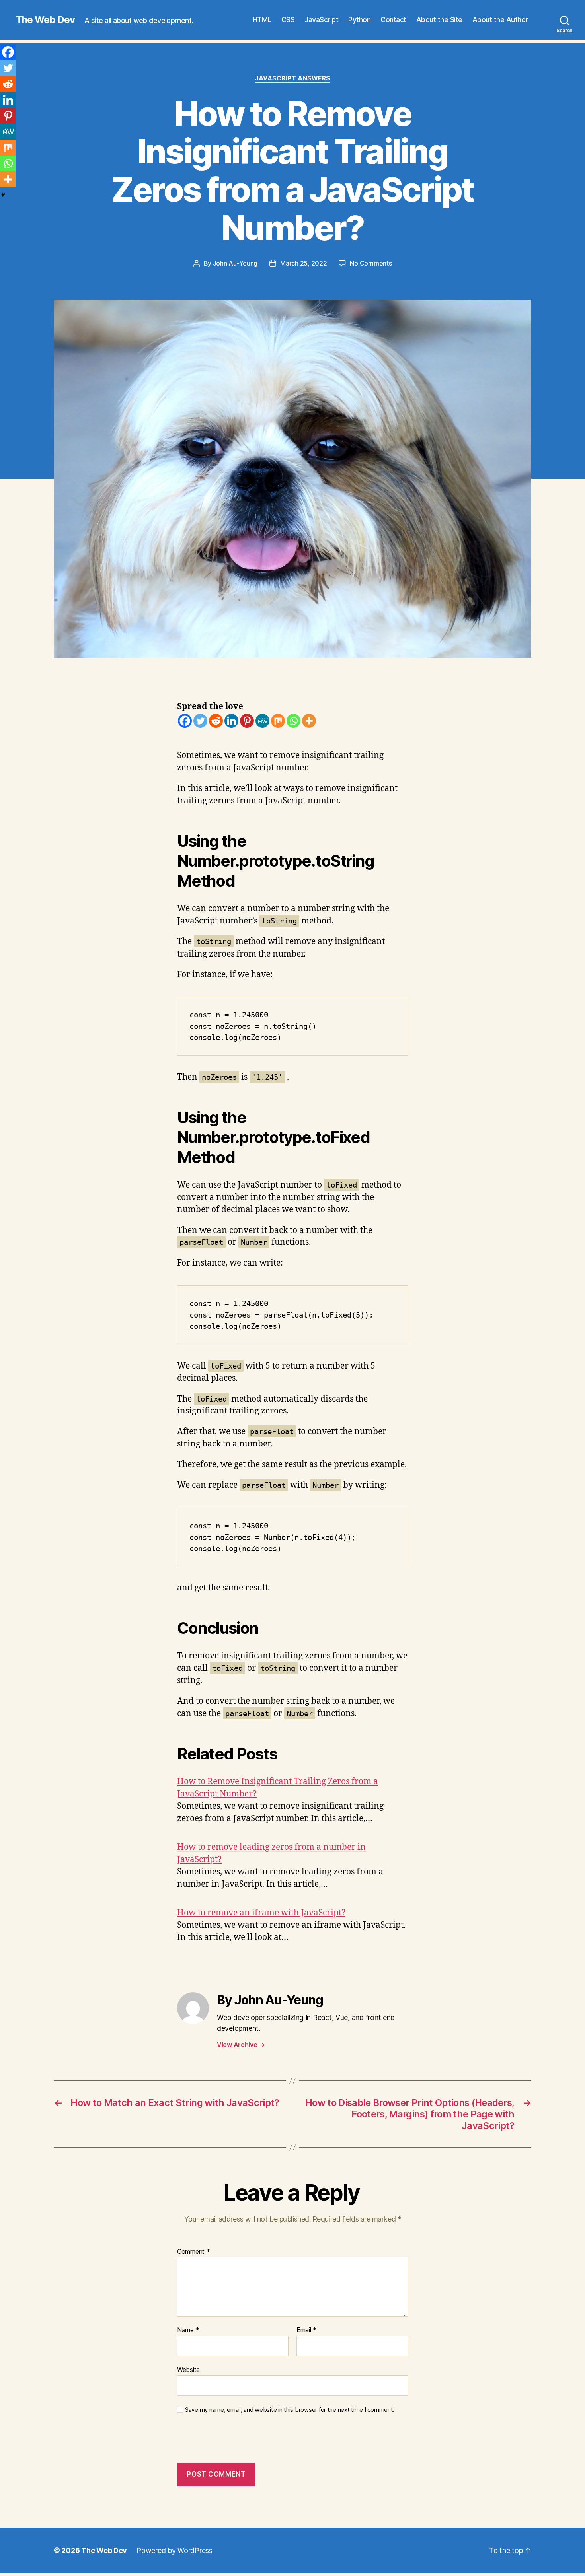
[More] (309, 721)
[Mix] (278, 721)
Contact (393, 20)
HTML (262, 20)
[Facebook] (185, 721)
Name (188, 2330)
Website (188, 2369)
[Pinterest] (247, 721)
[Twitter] (200, 721)
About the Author (500, 20)
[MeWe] (262, 721)
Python (359, 20)
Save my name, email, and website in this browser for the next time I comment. (290, 2410)
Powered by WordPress (175, 2550)
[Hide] (3, 195)
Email (306, 2330)
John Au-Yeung (235, 263)
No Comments (371, 263)
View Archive (241, 2045)
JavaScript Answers (292, 78)
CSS (288, 20)
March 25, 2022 (303, 263)
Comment (194, 2252)
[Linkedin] (231, 721)
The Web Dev (45, 20)
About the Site (439, 20)
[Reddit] (216, 721)
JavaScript (321, 20)
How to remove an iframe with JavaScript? (261, 1913)
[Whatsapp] (293, 721)
